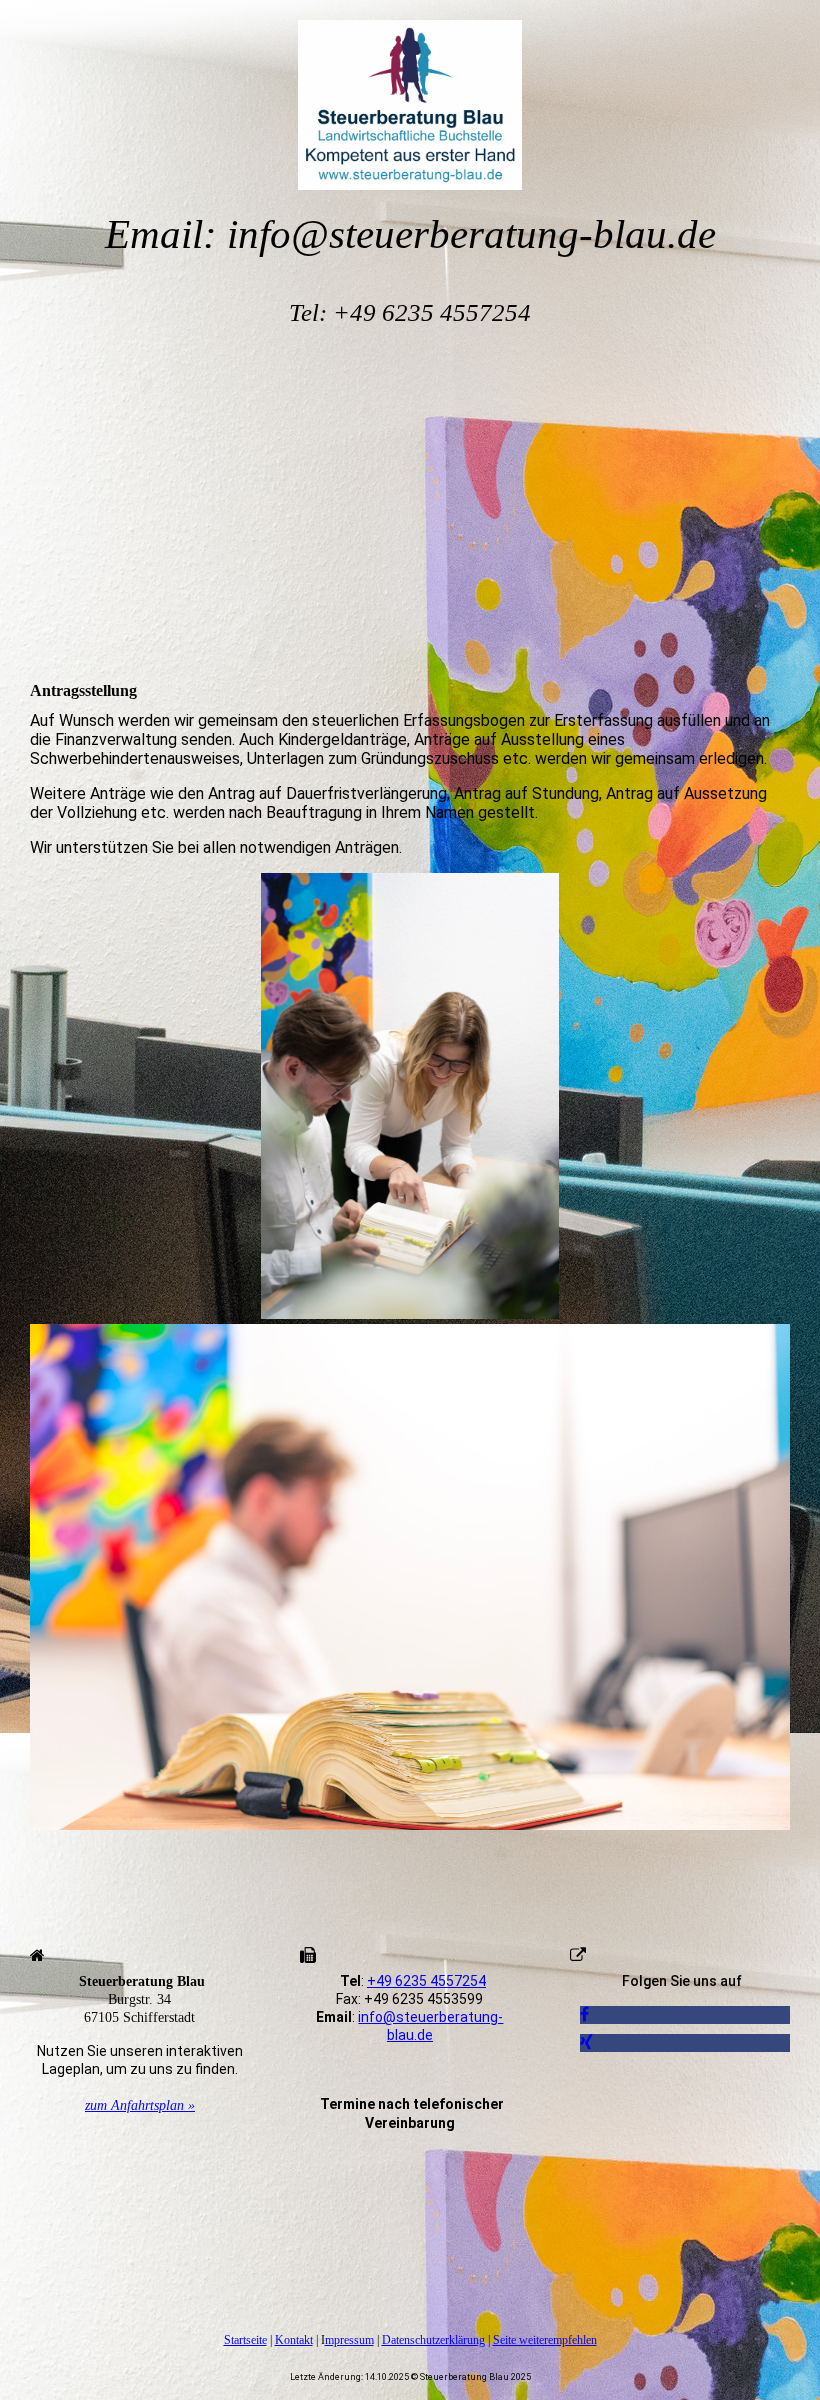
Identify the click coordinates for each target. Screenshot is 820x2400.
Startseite (245, 2340)
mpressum (349, 2340)
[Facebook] (584, 2014)
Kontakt (294, 2340)
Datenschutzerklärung (433, 2340)
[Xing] (586, 2042)
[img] (410, 95)
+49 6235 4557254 (426, 1981)
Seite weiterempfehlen (545, 2340)
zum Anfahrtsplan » (140, 2105)
